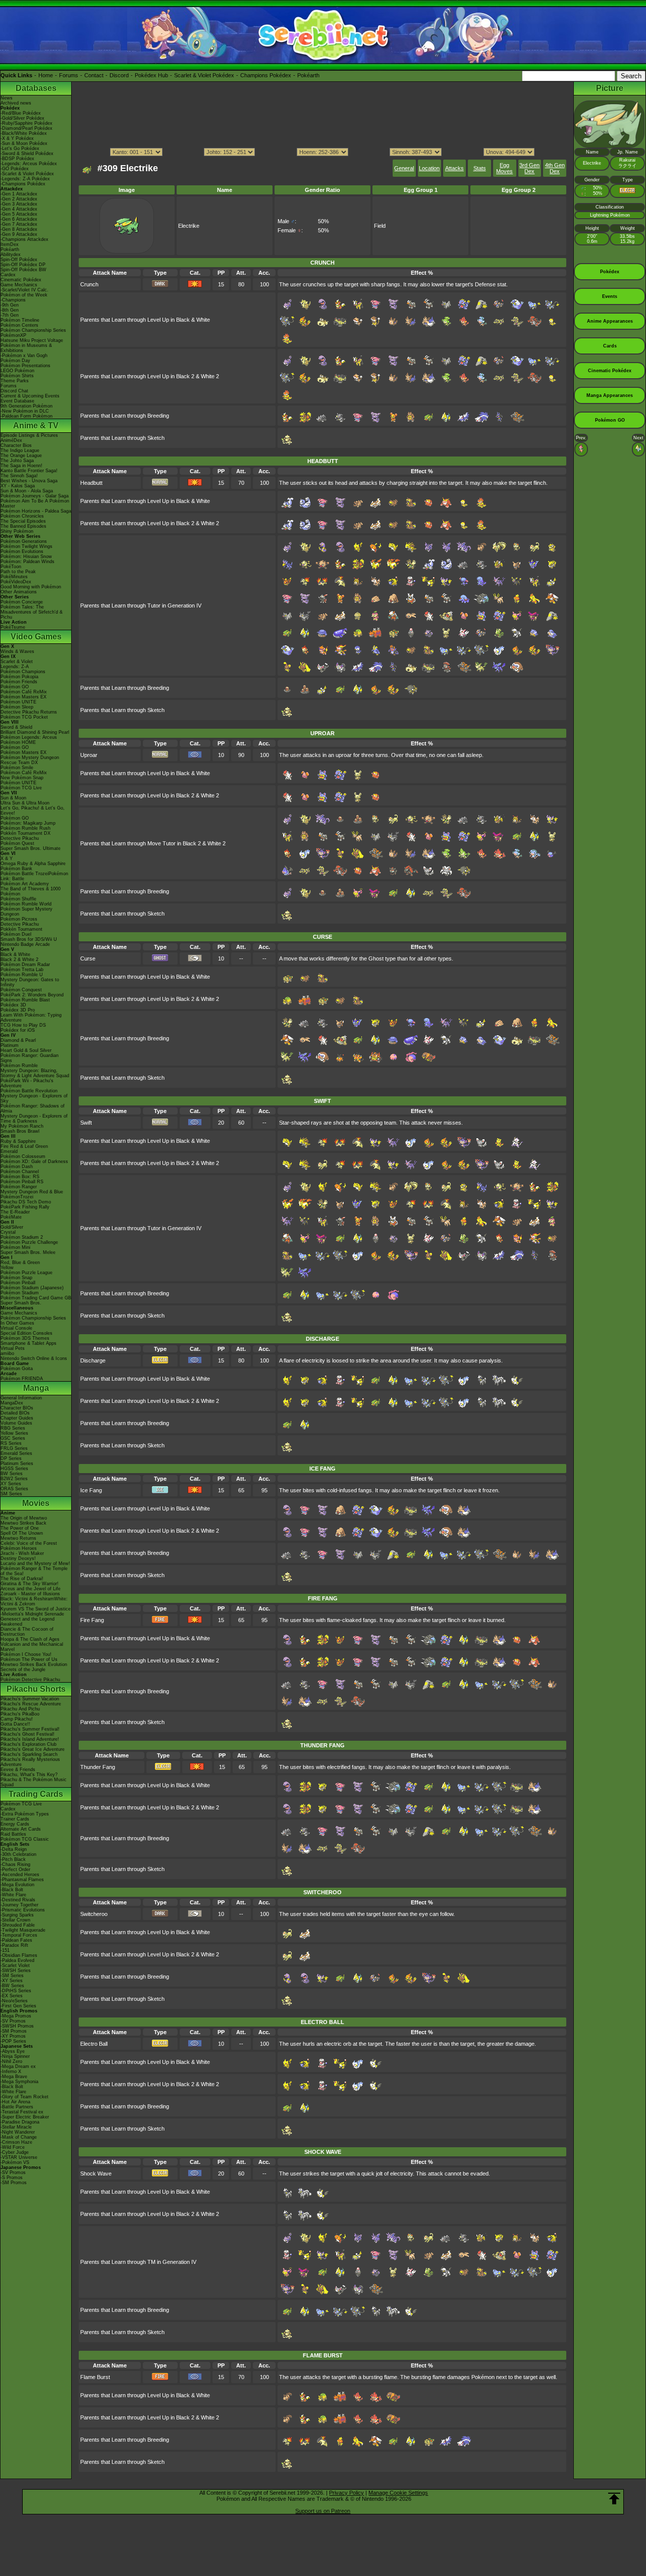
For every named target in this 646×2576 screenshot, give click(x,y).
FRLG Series (14, 1448)
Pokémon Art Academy (25, 884)
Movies (36, 1503)
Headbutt (91, 483)
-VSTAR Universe (19, 2157)
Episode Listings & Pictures (29, 435)
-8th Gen (10, 310)
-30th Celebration (18, 1854)
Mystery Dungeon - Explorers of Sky (34, 1098)
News (7, 98)
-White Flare (13, 1895)
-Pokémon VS (15, 2162)
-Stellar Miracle (16, 2127)
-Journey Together (19, 1905)
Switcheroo (94, 1914)
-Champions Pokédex (23, 184)
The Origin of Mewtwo (24, 1518)
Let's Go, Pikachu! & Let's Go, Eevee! (33, 811)
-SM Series (12, 1976)
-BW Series (12, 1986)
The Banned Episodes (23, 526)
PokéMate (11, 1217)
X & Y (7, 858)
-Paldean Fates (16, 1940)
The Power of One (20, 1528)
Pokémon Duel (16, 934)
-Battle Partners (17, 2107)
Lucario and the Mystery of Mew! (35, 1563)
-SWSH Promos (17, 2026)
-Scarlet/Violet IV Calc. (24, 290)
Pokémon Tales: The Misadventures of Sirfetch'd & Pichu (32, 612)
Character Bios (16, 445)
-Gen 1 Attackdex (19, 194)
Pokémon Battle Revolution (29, 1091)
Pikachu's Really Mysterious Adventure (30, 1762)
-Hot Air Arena (15, 2102)
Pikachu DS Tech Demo (26, 1202)
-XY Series (12, 1981)
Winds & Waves (17, 651)
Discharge (93, 1360)
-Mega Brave (14, 2077)
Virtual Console (16, 1328)
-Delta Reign (14, 1849)
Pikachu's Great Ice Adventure (33, 1749)
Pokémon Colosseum (23, 1156)
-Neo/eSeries (14, 2001)
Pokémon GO (15, 687)
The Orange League (21, 456)
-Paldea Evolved (17, 1960)
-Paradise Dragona (20, 2122)
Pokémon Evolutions (22, 551)
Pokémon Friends (19, 682)
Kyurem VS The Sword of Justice (36, 1609)
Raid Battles (13, 1834)
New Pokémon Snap (22, 778)
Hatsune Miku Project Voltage (32, 340)
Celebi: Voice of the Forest (29, 1543)
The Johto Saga (17, 461)
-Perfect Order (15, 1870)
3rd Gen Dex (529, 168)
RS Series (11, 1443)
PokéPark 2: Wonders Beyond (32, 995)
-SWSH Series (16, 1971)
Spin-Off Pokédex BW (23, 270)
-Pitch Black (13, 1859)
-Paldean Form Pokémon (26, 416)
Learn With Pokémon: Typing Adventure (31, 1018)
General (404, 168)
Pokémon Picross (19, 919)
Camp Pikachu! (17, 1719)
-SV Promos (13, 2021)
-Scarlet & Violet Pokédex (27, 174)
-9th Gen (10, 305)
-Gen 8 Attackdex (19, 229)
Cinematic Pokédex (21, 280)
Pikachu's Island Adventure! (30, 1739)
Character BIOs (17, 1408)
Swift (86, 1123)
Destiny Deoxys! (18, 1558)
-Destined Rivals (18, 1900)
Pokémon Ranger (19, 1187)
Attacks (454, 168)
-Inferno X (11, 2072)
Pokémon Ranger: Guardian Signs (30, 1058)
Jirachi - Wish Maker (22, 1553)
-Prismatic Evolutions (23, 1910)
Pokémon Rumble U (22, 975)
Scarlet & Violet (17, 662)
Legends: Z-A (15, 667)
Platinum (10, 1045)
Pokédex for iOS (18, 1030)
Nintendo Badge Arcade (25, 944)
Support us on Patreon (323, 2511)
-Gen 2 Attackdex (19, 199)
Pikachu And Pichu (20, 1709)
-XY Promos (13, 2036)
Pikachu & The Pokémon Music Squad (34, 1782)
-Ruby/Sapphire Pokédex (26, 123)
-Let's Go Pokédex (20, 148)
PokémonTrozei (17, 1197)
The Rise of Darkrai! (22, 1579)
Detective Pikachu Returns (29, 712)
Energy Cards (15, 1824)
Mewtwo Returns (18, 1538)
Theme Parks (15, 381)
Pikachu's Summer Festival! (30, 1729)
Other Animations (19, 592)
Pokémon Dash (17, 1167)
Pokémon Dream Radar (25, 965)
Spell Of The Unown (22, 1533)
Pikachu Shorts (36, 1689)
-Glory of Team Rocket (24, 2097)
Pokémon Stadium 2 (22, 1237)
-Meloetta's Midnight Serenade (32, 1614)
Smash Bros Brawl (20, 1131)
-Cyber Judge (15, 2152)
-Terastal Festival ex (22, 2112)
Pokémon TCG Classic (25, 1839)
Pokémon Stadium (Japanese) (32, 1288)
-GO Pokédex (15, 169)
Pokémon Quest (17, 843)
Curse (88, 958)
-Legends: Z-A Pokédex (25, 179)
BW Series (12, 1474)
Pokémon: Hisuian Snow (26, 557)
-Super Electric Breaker (25, 2117)
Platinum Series (17, 1463)
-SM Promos (14, 2031)
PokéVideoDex (16, 582)
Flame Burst (95, 2377)
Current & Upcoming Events (30, 396)
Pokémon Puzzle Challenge (29, 1242)
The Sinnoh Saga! (19, 476)
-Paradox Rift (14, 1945)
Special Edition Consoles (26, 1333)
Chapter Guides (17, 1418)
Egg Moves (504, 168)
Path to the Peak (18, 572)
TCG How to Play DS (23, 1025)
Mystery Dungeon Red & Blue (32, 1192)
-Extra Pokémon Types (25, 1814)
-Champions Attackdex (24, 239)
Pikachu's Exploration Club (29, 1744)
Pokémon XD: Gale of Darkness (34, 1161)
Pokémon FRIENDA (22, 1379)
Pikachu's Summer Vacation (30, 1699)
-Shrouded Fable (18, 1925)
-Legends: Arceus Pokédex (29, 164)
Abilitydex (11, 255)
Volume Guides (16, 1423)
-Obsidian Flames (19, 1955)
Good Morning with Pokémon (31, 587)
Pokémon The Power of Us (29, 1659)
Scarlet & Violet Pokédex (204, 75)
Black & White (15, 954)
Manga (36, 1388)
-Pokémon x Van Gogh (24, 356)
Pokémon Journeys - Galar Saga (35, 496)
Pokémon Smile (17, 768)
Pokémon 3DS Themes (25, 1338)
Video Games (36, 637)
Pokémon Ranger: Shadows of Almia (33, 1108)
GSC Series (13, 1438)
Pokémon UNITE (18, 702)
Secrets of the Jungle (23, 1670)
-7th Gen (10, 315)
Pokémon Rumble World (26, 904)
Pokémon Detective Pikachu (30, 1680)
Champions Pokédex (266, 75)
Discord (119, 75)
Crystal (8, 1232)
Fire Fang (92, 1620)
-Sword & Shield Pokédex (27, 154)
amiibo (7, 1353)
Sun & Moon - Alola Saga (27, 491)
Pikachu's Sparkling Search (29, 1754)
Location (429, 168)
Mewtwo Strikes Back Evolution (34, 1664)
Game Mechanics (19, 285)
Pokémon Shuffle (18, 899)
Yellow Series (14, 1433)
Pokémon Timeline (20, 320)
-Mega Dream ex (18, 2066)
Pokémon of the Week (24, 295)
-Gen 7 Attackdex (19, 224)
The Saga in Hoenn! (21, 466)
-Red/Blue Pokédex (21, 113)
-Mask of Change (19, 2137)
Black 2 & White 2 (19, 959)
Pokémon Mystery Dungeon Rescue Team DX (30, 760)
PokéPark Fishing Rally (25, 1207)
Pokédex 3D (13, 1005)
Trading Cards (36, 1794)
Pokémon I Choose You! (26, 1654)
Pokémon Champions (23, 672)
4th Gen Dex (555, 168)
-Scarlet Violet (15, 1965)
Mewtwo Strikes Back (23, 1523)
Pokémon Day (15, 361)
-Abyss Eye (13, 2051)
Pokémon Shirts (17, 376)
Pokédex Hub (151, 75)
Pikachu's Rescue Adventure (31, 1704)
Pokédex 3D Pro (18, 1010)
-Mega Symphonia (19, 2082)
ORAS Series (14, 1489)
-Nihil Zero (11, 2061)
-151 (5, 1950)
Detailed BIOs (15, 1413)
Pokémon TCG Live (21, 788)
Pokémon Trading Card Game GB (36, 1298)
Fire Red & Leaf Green (24, 1146)
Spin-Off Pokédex (19, 260)
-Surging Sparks (17, 1915)
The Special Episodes (23, 521)
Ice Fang (91, 1490)
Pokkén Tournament (21, 929)
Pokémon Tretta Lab (22, 970)
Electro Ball (94, 2044)
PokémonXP (13, 335)
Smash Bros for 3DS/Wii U (29, 939)
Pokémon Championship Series (33, 330)
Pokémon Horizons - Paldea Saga (36, 511)
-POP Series (13, 2041)
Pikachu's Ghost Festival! (28, 1734)
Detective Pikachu (20, 838)
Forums (69, 75)
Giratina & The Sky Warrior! (30, 1584)
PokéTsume (13, 627)
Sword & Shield (16, 727)
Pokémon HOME (18, 742)
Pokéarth (308, 75)
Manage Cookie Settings (398, 2493)
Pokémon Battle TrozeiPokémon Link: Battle (34, 876)
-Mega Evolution (17, 1885)
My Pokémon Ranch (22, 1126)
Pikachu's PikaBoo (20, 1714)
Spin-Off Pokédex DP (23, 265)
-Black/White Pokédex (24, 133)
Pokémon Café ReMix (24, 692)
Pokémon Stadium (20, 1293)
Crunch (89, 284)
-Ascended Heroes (20, 1875)
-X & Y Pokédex (17, 138)
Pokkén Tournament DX (25, 833)
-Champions (13, 300)
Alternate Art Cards (21, 1829)
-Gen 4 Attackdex (19, 209)
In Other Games (17, 1323)
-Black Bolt (12, 1890)
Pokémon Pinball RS (22, 1182)
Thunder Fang (98, 1767)
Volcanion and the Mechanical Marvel (32, 1647)
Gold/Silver (12, 1227)
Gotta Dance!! (15, 1724)
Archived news (16, 103)
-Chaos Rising (15, 1864)
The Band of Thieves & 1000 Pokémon (31, 891)
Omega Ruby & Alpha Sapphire (33, 864)
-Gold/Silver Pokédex (22, 118)
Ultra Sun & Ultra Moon (25, 803)
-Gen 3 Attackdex (19, 204)
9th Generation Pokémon (26, 406)
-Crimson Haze (16, 2142)
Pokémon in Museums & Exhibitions (26, 348)
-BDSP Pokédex (17, 159)
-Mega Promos (16, 2016)
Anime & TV (36, 425)
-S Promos (12, 2178)
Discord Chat (14, 391)
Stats (480, 168)
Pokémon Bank (16, 869)
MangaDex (12, 1403)
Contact (94, 75)
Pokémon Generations (24, 541)
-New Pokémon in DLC (25, 411)
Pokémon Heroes (19, 1548)
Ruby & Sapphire (18, 1141)
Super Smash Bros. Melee (28, 1252)
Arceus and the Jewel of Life (31, 1589)
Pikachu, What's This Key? (29, 1775)
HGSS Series (14, 1469)
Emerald (9, 1151)
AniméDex (11, 440)
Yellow (7, 1268)
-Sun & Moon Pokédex (24, 143)
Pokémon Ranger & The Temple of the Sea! (34, 1571)
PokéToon (11, 567)
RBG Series (13, 1428)
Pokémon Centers (19, 325)
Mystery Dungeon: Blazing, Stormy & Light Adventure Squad (35, 1073)
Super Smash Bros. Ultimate (31, 848)
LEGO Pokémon (17, 371)
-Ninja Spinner (15, 2056)
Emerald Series (16, 1453)
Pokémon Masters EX (23, 697)
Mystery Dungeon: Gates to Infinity (30, 982)
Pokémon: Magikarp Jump (28, 823)
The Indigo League (20, 450)
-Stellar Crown (15, 1920)
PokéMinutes (14, 577)
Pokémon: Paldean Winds (28, 562)
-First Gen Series (18, 2006)
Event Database (17, 401)
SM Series (11, 1494)
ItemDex (10, 244)
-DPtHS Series (16, 1991)
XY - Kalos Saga (18, 486)
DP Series (11, 1458)
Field (380, 226)
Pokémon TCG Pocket (24, 717)
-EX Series (12, 1996)
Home (46, 75)
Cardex (8, 275)
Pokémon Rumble (19, 1066)
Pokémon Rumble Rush (25, 828)
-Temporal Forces (19, 1935)
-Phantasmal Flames (22, 1880)
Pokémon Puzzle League (26, 1273)
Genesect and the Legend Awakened (28, 1622)
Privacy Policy (346, 2493)
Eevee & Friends (18, 1770)
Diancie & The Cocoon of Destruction (27, 1632)
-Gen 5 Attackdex (19, 214)
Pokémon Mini (15, 1247)
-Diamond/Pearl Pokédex (26, 128)
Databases (36, 88)
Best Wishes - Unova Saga (29, 481)
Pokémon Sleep (17, 707)
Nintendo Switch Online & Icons (34, 1358)
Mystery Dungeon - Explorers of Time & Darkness (34, 1119)
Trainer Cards (15, 1819)
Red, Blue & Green (20, 1262)
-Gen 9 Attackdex (19, 234)
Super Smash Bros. (21, 1303)
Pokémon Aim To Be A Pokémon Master (35, 503)
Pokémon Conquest (21, 990)
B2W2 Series (14, 1479)
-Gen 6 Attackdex (19, 219)
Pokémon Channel (20, 1172)
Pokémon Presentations (25, 366)
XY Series (11, 1484)
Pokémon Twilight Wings (26, 546)
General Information (21, 1398)
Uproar (89, 755)
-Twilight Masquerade (23, 1930)
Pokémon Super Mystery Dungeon (26, 912)
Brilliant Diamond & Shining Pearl (35, 732)
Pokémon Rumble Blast (25, 1000)
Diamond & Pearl (18, 1040)
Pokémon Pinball (18, 1283)
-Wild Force (13, 2147)
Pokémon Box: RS (20, 1177)
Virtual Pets (13, 1348)
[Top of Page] (614, 2499)
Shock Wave (96, 2174)
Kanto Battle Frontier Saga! (29, 471)
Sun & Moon (13, 798)
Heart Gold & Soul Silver (26, 1050)
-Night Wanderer (18, 2132)
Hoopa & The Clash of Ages (30, 1639)
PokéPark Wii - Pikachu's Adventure (27, 1083)
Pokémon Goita (17, 1369)
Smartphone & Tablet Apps (29, 1343)
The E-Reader (15, 1212)
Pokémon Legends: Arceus (29, 737)
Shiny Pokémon (17, 531)
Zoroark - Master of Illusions (30, 1594)
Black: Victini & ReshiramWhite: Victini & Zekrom (34, 1601)
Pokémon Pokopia (19, 677)
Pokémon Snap (16, 1278)
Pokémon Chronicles (22, 516)
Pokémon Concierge (22, 602)
